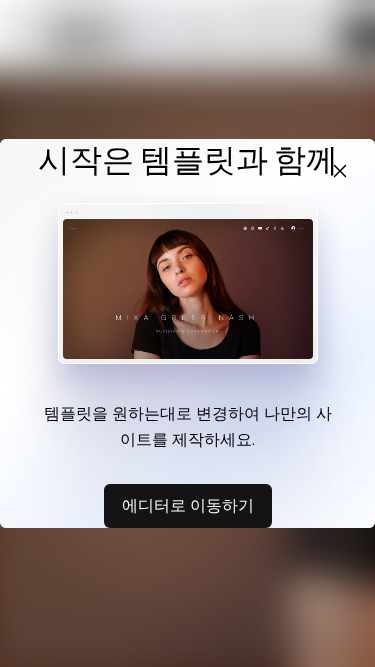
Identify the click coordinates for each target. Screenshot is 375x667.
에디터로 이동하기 (188, 505)
